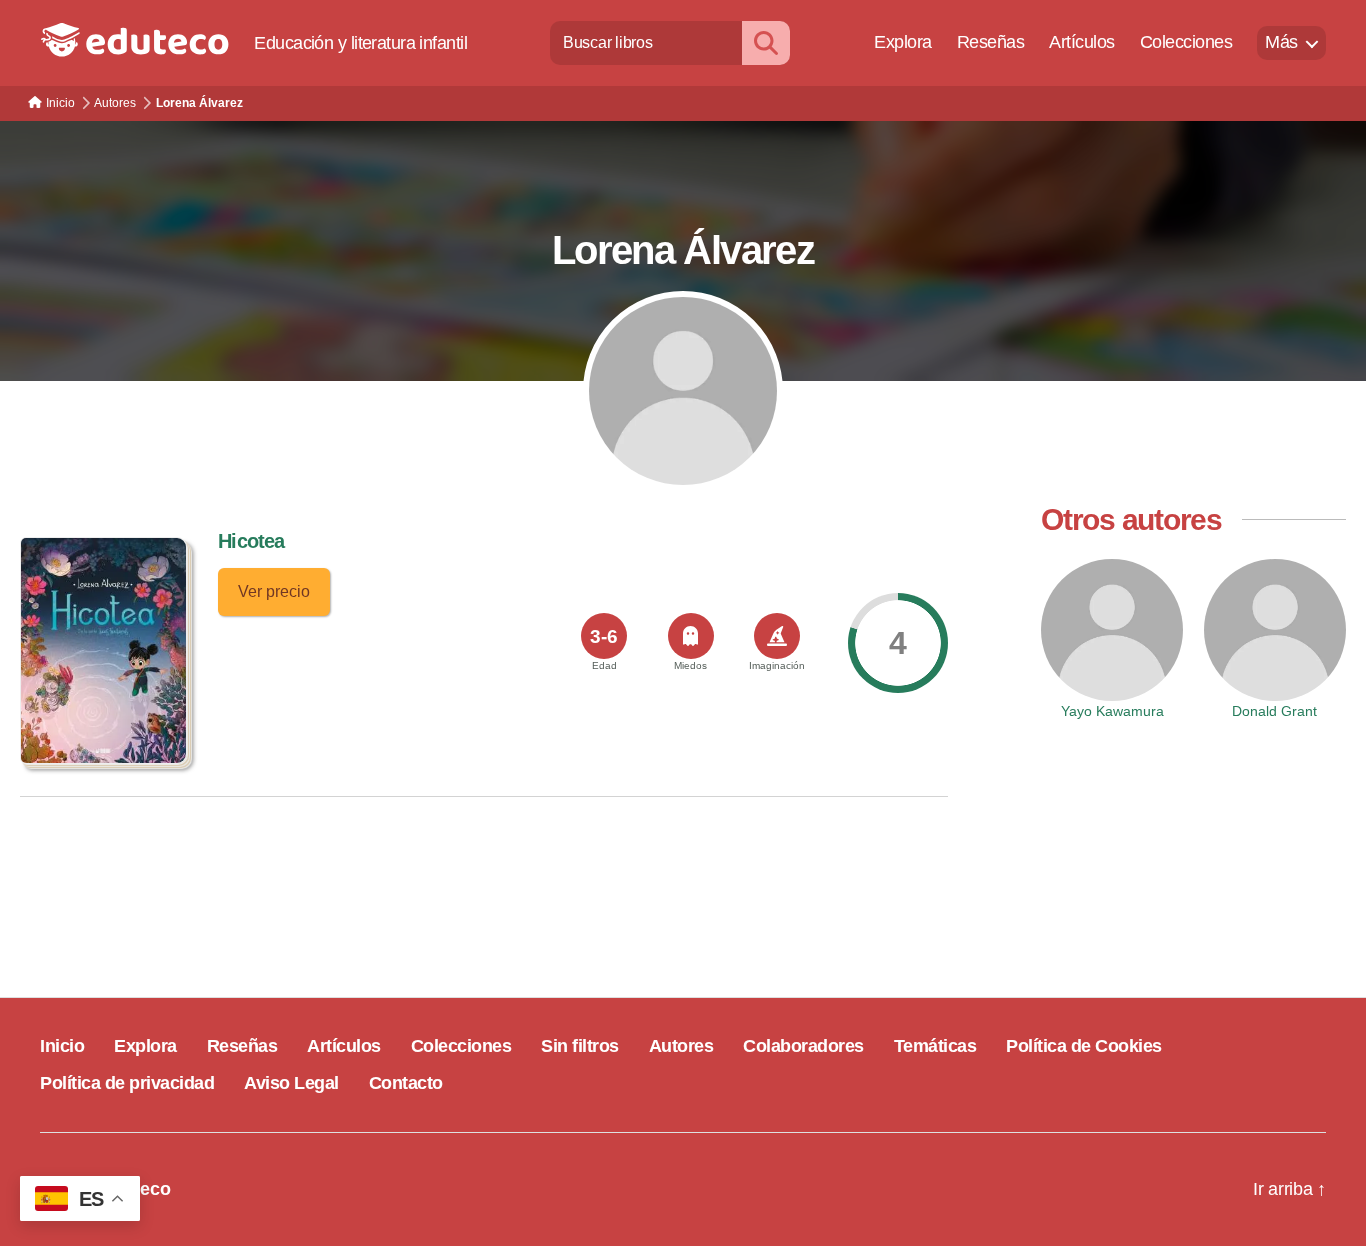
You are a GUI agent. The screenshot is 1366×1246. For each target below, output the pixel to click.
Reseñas (991, 42)
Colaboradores (803, 1046)
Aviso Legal (291, 1083)
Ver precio (274, 591)
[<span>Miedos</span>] (691, 636)
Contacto (406, 1083)
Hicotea (251, 541)
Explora (903, 42)
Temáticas (935, 1046)
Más (1281, 42)
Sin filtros (580, 1046)
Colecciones (1186, 42)
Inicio (62, 1046)
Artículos (1082, 42)
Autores (681, 1046)
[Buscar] (766, 42)
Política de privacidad (127, 1083)
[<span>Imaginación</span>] (777, 636)
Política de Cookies (1084, 1046)
